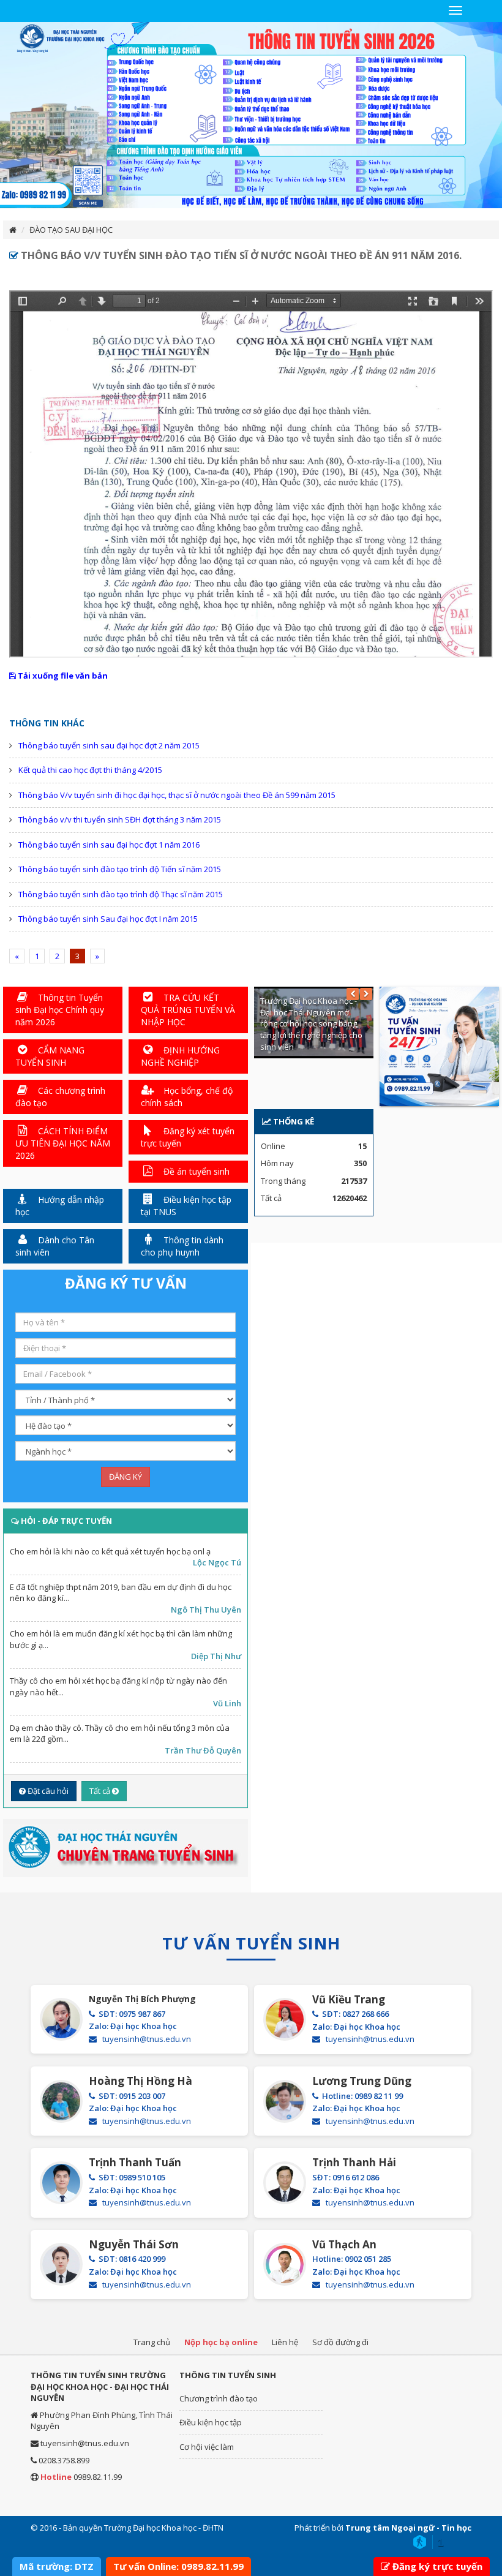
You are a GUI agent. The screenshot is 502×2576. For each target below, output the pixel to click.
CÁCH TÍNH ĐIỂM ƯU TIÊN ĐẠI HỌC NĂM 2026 (63, 1143)
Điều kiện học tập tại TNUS (186, 1206)
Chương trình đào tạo (219, 2398)
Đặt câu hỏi (47, 1791)
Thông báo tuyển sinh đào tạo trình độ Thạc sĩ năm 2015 (121, 894)
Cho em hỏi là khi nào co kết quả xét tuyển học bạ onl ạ (110, 1551)
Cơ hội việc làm (207, 2447)
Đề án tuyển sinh (195, 1171)
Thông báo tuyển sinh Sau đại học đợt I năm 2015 (108, 919)
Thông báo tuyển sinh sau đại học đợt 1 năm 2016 (109, 845)
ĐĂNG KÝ (125, 1477)
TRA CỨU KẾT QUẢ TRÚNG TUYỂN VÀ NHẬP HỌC (188, 1010)
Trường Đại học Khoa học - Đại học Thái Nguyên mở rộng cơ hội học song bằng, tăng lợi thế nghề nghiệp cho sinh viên (311, 1023)
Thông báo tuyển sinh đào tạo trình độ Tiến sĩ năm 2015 (120, 869)
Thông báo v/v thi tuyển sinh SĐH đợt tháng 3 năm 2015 (120, 819)
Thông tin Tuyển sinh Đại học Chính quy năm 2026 (60, 1010)
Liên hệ (285, 2342)
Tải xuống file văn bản (62, 676)
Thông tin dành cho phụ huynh (182, 1246)
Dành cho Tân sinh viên (55, 1246)
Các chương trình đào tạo (60, 1097)
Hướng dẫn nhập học (60, 1206)
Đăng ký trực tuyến (437, 2566)
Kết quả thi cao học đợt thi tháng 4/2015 (90, 770)
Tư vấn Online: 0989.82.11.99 (178, 2566)
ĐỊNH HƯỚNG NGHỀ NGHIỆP (180, 1056)
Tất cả (101, 1791)
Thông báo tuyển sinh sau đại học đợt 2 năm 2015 (109, 745)
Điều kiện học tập (211, 2422)
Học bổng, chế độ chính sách (187, 1097)
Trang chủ (152, 2342)
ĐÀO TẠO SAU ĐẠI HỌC (71, 230)
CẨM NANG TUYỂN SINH (50, 1056)
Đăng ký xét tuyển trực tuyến (188, 1137)
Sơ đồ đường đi (340, 2342)
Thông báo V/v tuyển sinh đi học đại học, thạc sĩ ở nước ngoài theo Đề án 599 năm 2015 (177, 795)
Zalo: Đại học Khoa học (133, 2026)
